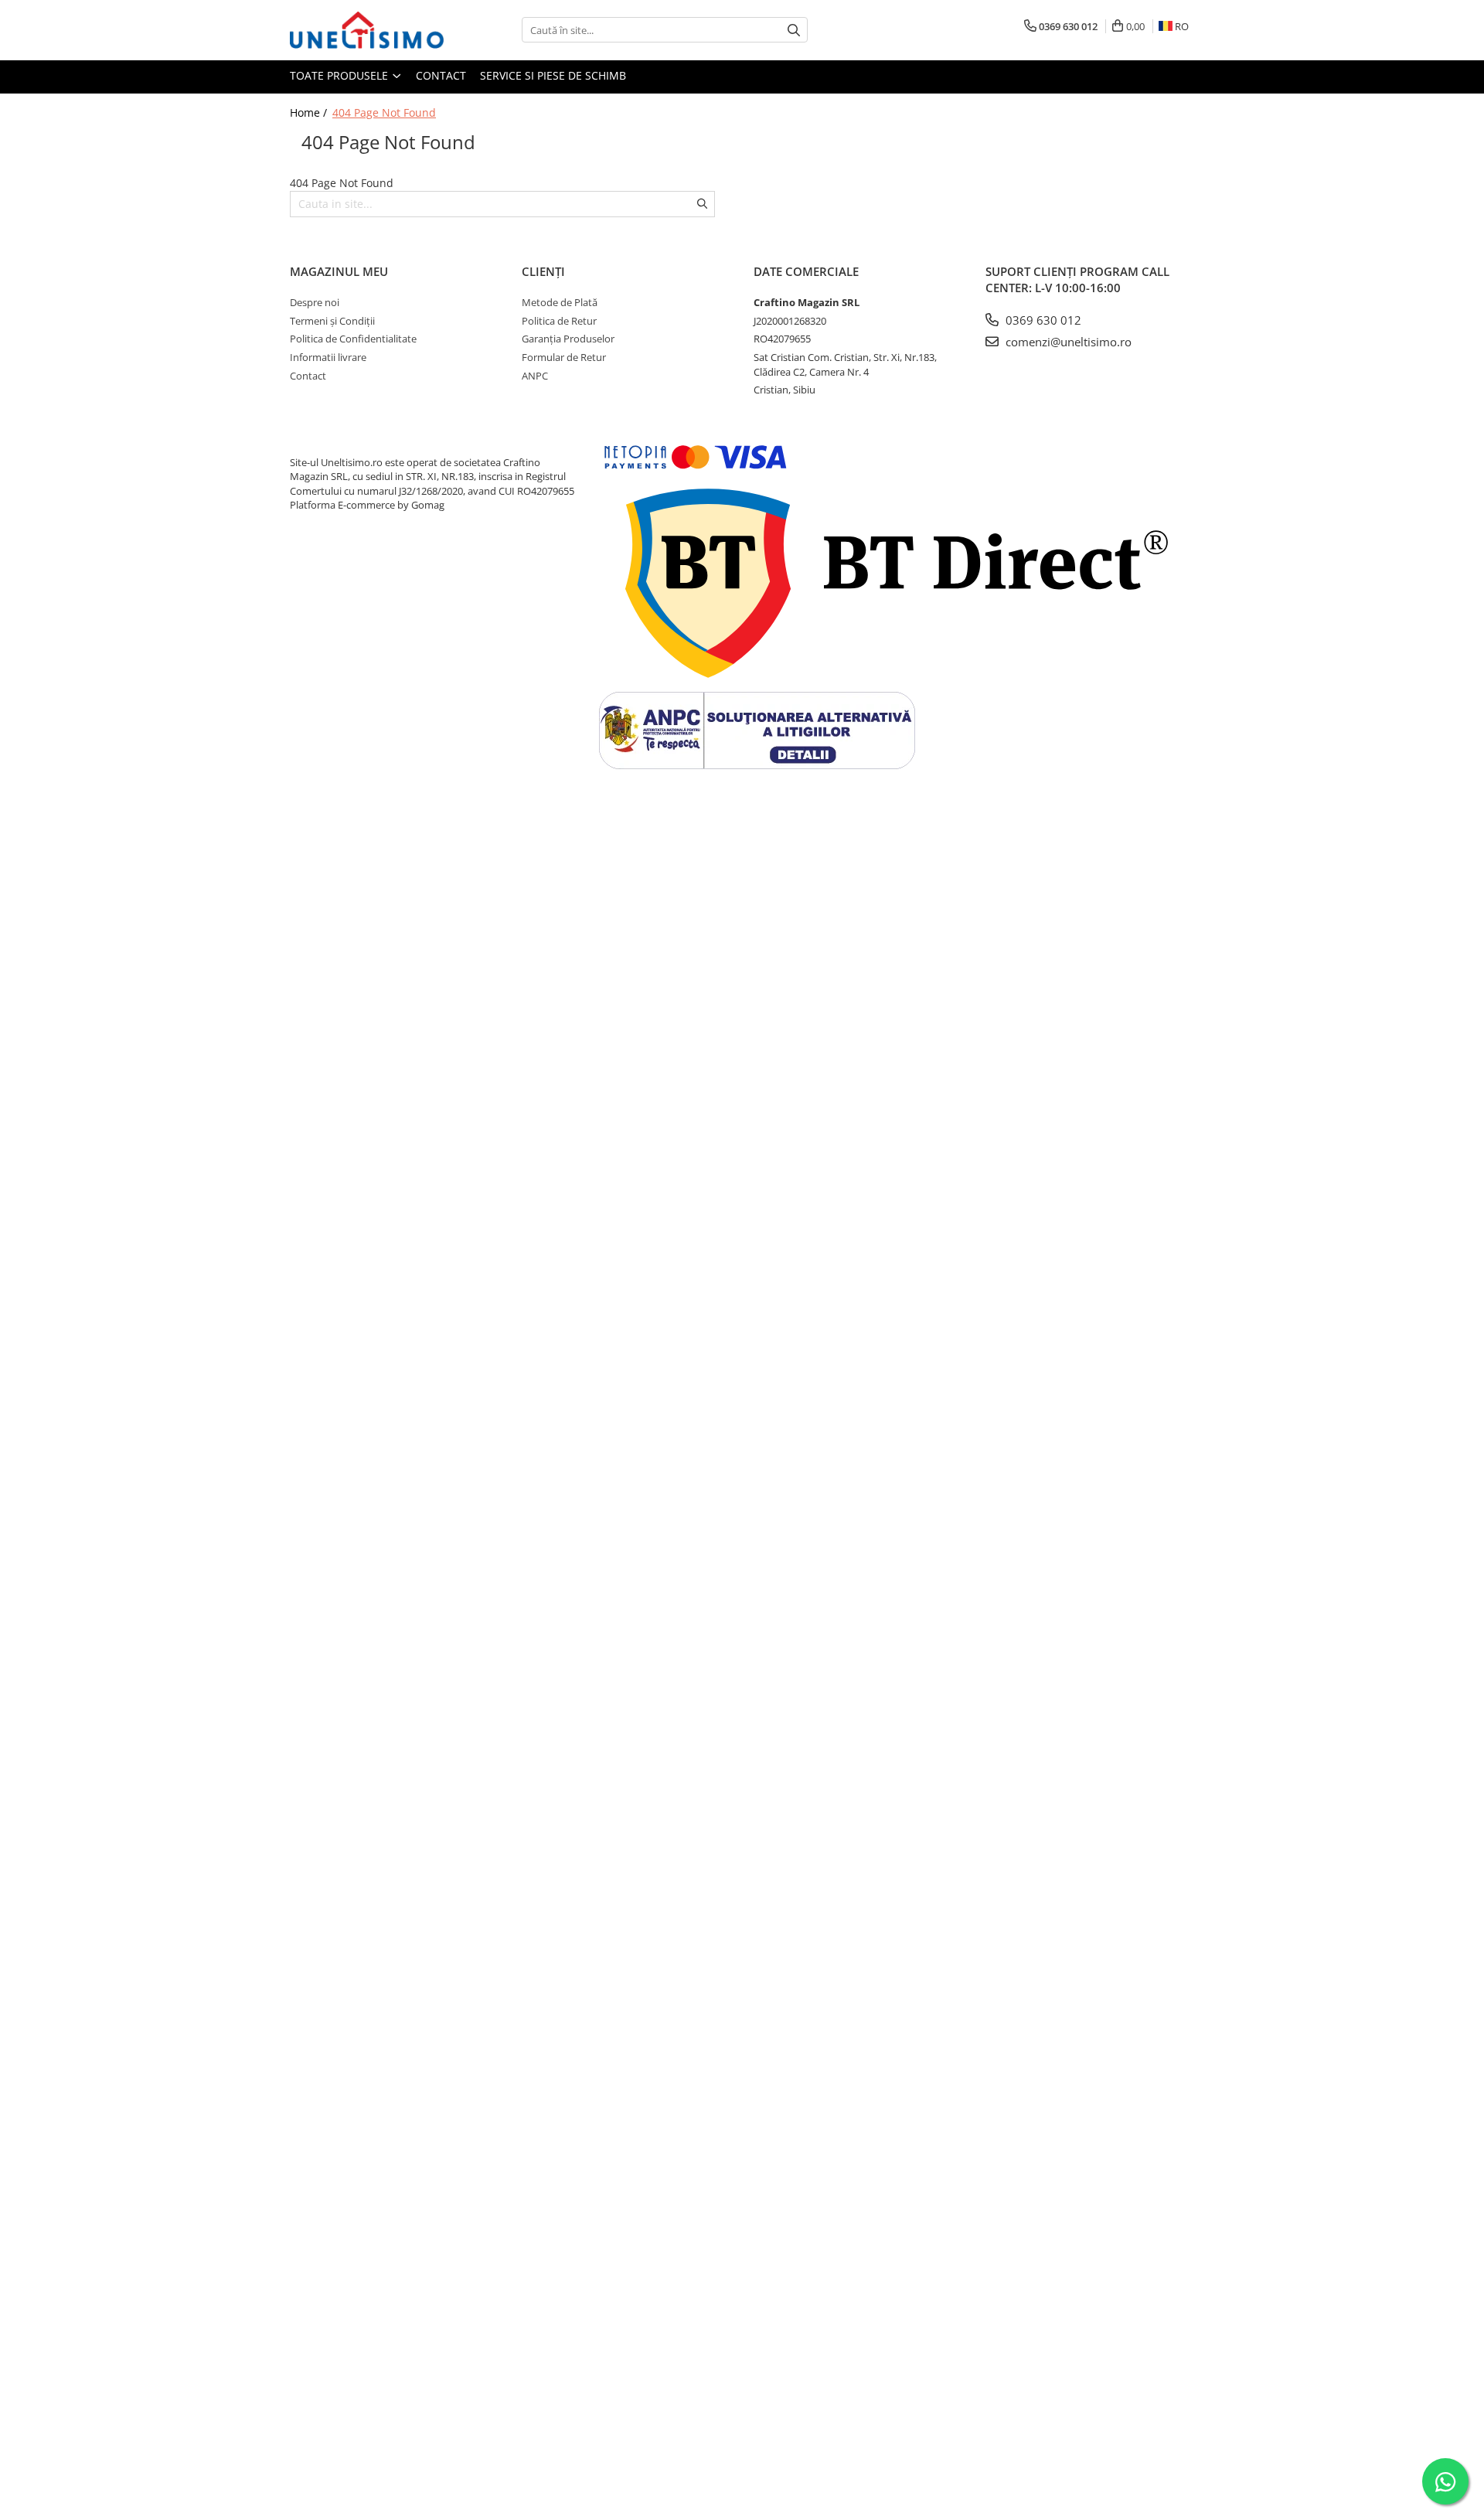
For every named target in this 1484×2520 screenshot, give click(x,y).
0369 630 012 (1042, 320)
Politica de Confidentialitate (353, 339)
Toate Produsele (340, 75)
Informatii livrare (328, 357)
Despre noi (315, 302)
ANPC (535, 376)
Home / (310, 112)
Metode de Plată (560, 302)
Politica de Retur (559, 321)
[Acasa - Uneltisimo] (367, 30)
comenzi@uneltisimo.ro (1067, 342)
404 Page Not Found (384, 112)
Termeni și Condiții (332, 321)
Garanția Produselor (568, 339)
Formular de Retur (564, 357)
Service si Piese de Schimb (553, 75)
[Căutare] (794, 30)
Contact (441, 75)
